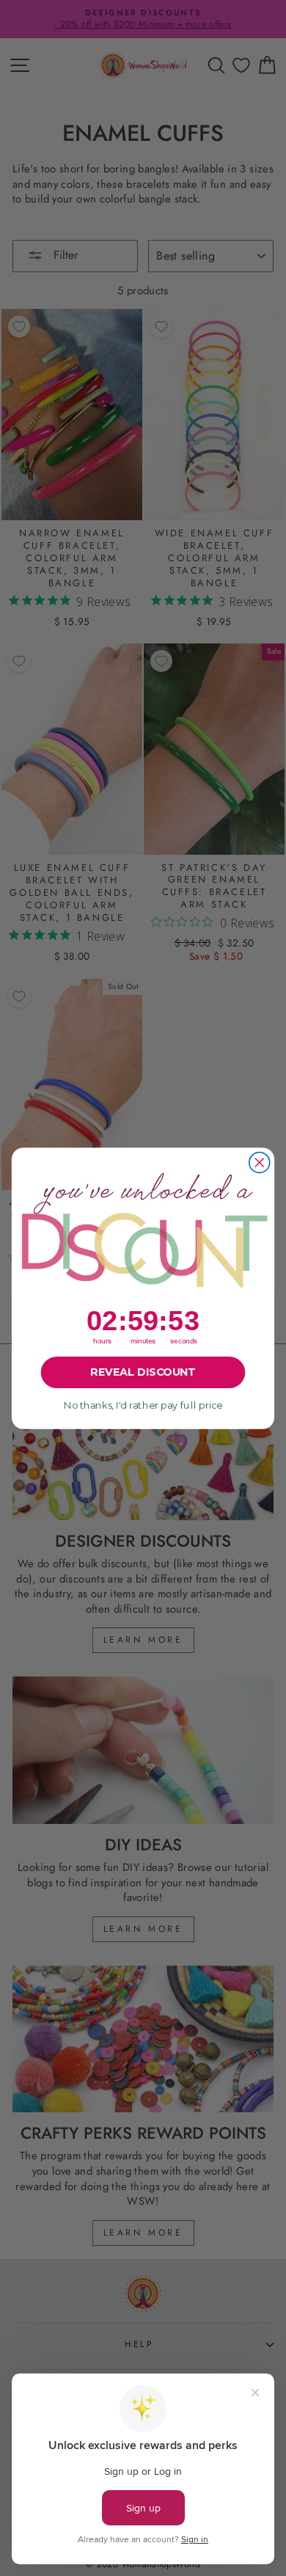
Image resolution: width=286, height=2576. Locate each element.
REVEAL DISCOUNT (143, 1372)
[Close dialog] (260, 1162)
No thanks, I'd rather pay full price (143, 1405)
